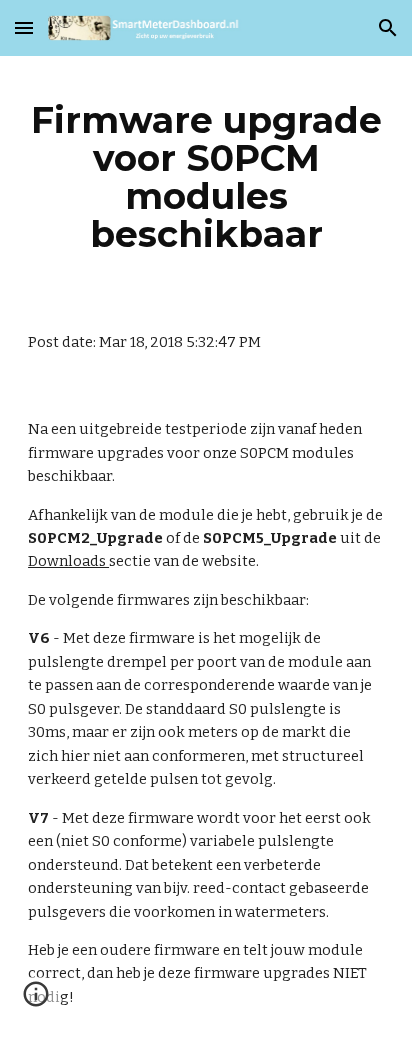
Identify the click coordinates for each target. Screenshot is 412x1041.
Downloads (68, 561)
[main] (206, 177)
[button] (24, 27)
